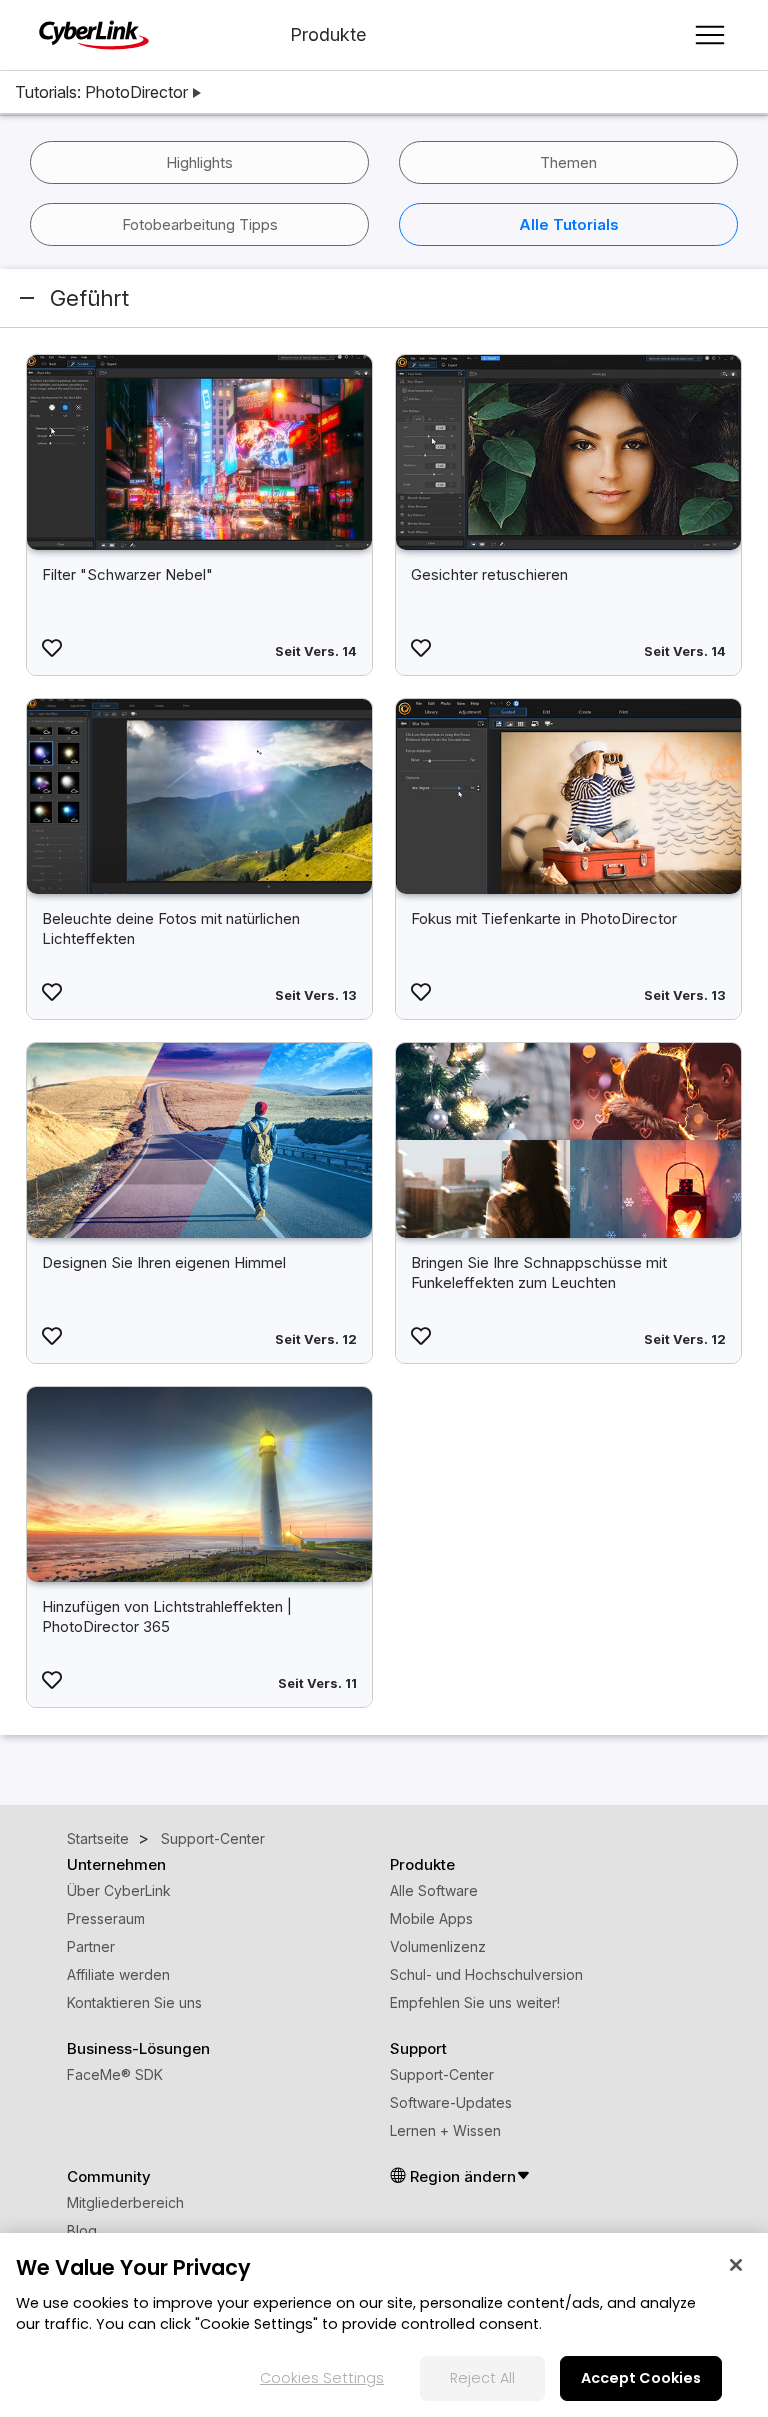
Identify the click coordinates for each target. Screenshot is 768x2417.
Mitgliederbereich (125, 2202)
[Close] (736, 2265)
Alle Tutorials (569, 224)
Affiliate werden (118, 1974)
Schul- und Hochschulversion (486, 1974)
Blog (82, 2230)
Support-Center (442, 2074)
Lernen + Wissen (445, 2130)
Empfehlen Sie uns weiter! (475, 2002)
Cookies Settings (322, 2378)
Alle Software (434, 1890)
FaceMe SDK (115, 2074)
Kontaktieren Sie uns (134, 2002)
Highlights (199, 162)
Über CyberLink (119, 1890)
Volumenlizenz (438, 1946)
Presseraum (106, 1918)
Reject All (482, 2378)
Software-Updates (451, 2102)
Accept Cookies (641, 2378)
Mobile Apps (431, 1918)
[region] (384, 2325)
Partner (91, 1946)
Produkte (328, 34)
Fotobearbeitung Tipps (200, 224)
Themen (568, 162)
